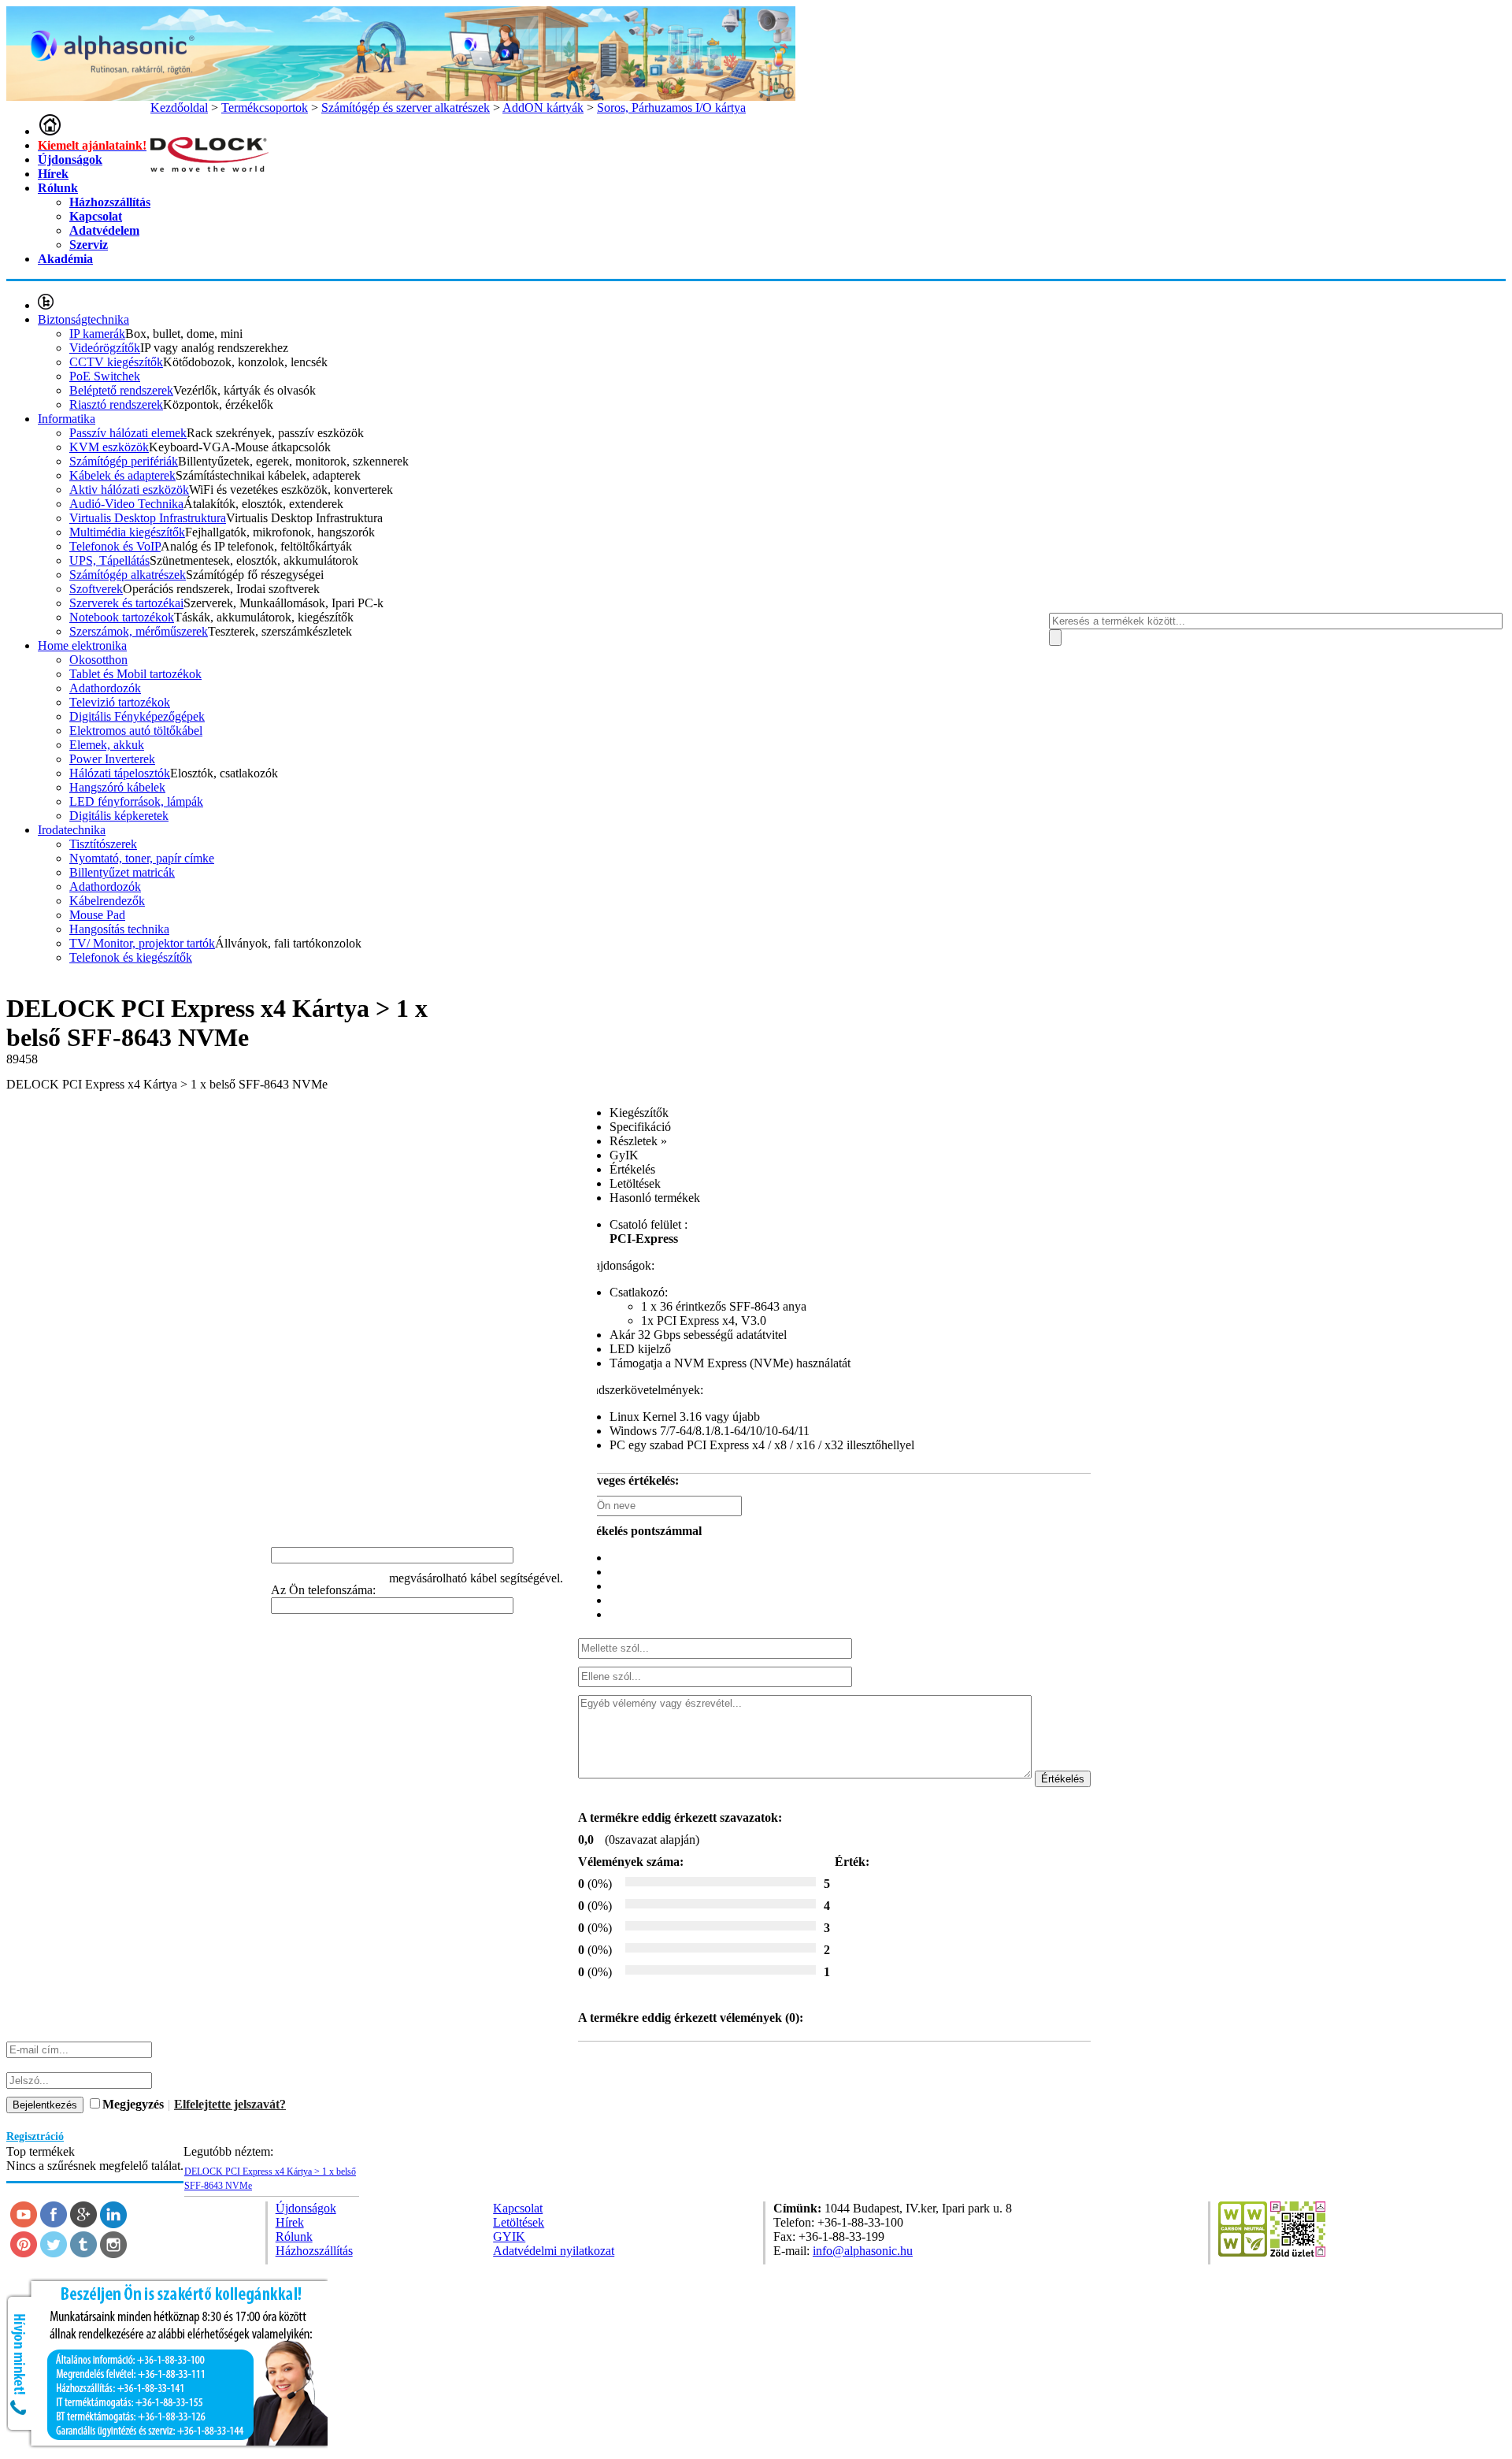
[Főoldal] (50, 131)
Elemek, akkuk (107, 745)
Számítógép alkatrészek (128, 575)
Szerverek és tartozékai (126, 603)
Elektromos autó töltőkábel (136, 731)
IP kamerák (97, 334)
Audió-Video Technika (126, 504)
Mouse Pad (97, 915)
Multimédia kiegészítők (127, 532)
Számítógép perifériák (124, 461)
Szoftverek (96, 589)
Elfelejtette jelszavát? (230, 2104)
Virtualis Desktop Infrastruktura (148, 518)
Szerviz (89, 245)
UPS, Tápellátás (109, 560)
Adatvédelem (104, 230)
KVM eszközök (109, 447)
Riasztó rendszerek (116, 404)
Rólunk (58, 188)
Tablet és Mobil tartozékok (135, 674)
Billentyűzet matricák (122, 872)
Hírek (53, 174)
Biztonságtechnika (83, 319)
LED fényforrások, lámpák (136, 801)
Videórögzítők (105, 348)
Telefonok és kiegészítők (131, 957)
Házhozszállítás (110, 202)
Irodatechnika (72, 830)
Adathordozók (105, 688)
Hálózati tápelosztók (120, 773)
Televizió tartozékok (120, 702)
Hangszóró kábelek (117, 787)
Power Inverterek (112, 759)
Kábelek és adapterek (122, 475)
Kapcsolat (96, 216)
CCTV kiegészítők (116, 362)
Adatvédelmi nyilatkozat (554, 2251)
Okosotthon (98, 660)
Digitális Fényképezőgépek (137, 716)
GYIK (509, 2236)
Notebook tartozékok (122, 617)
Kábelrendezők (107, 901)
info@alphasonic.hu (863, 2251)
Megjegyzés (133, 2104)
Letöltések (519, 2222)
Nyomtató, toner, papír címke (142, 858)
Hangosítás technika (119, 929)
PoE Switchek (105, 376)
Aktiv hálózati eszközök (129, 490)
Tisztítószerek (103, 844)
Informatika (67, 419)
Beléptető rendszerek (121, 390)
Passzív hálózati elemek (128, 433)
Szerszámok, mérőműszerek (139, 631)
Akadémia (65, 259)
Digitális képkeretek (119, 816)
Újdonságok (70, 159)
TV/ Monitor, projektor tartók (142, 943)
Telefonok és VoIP (115, 546)
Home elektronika (82, 645)
